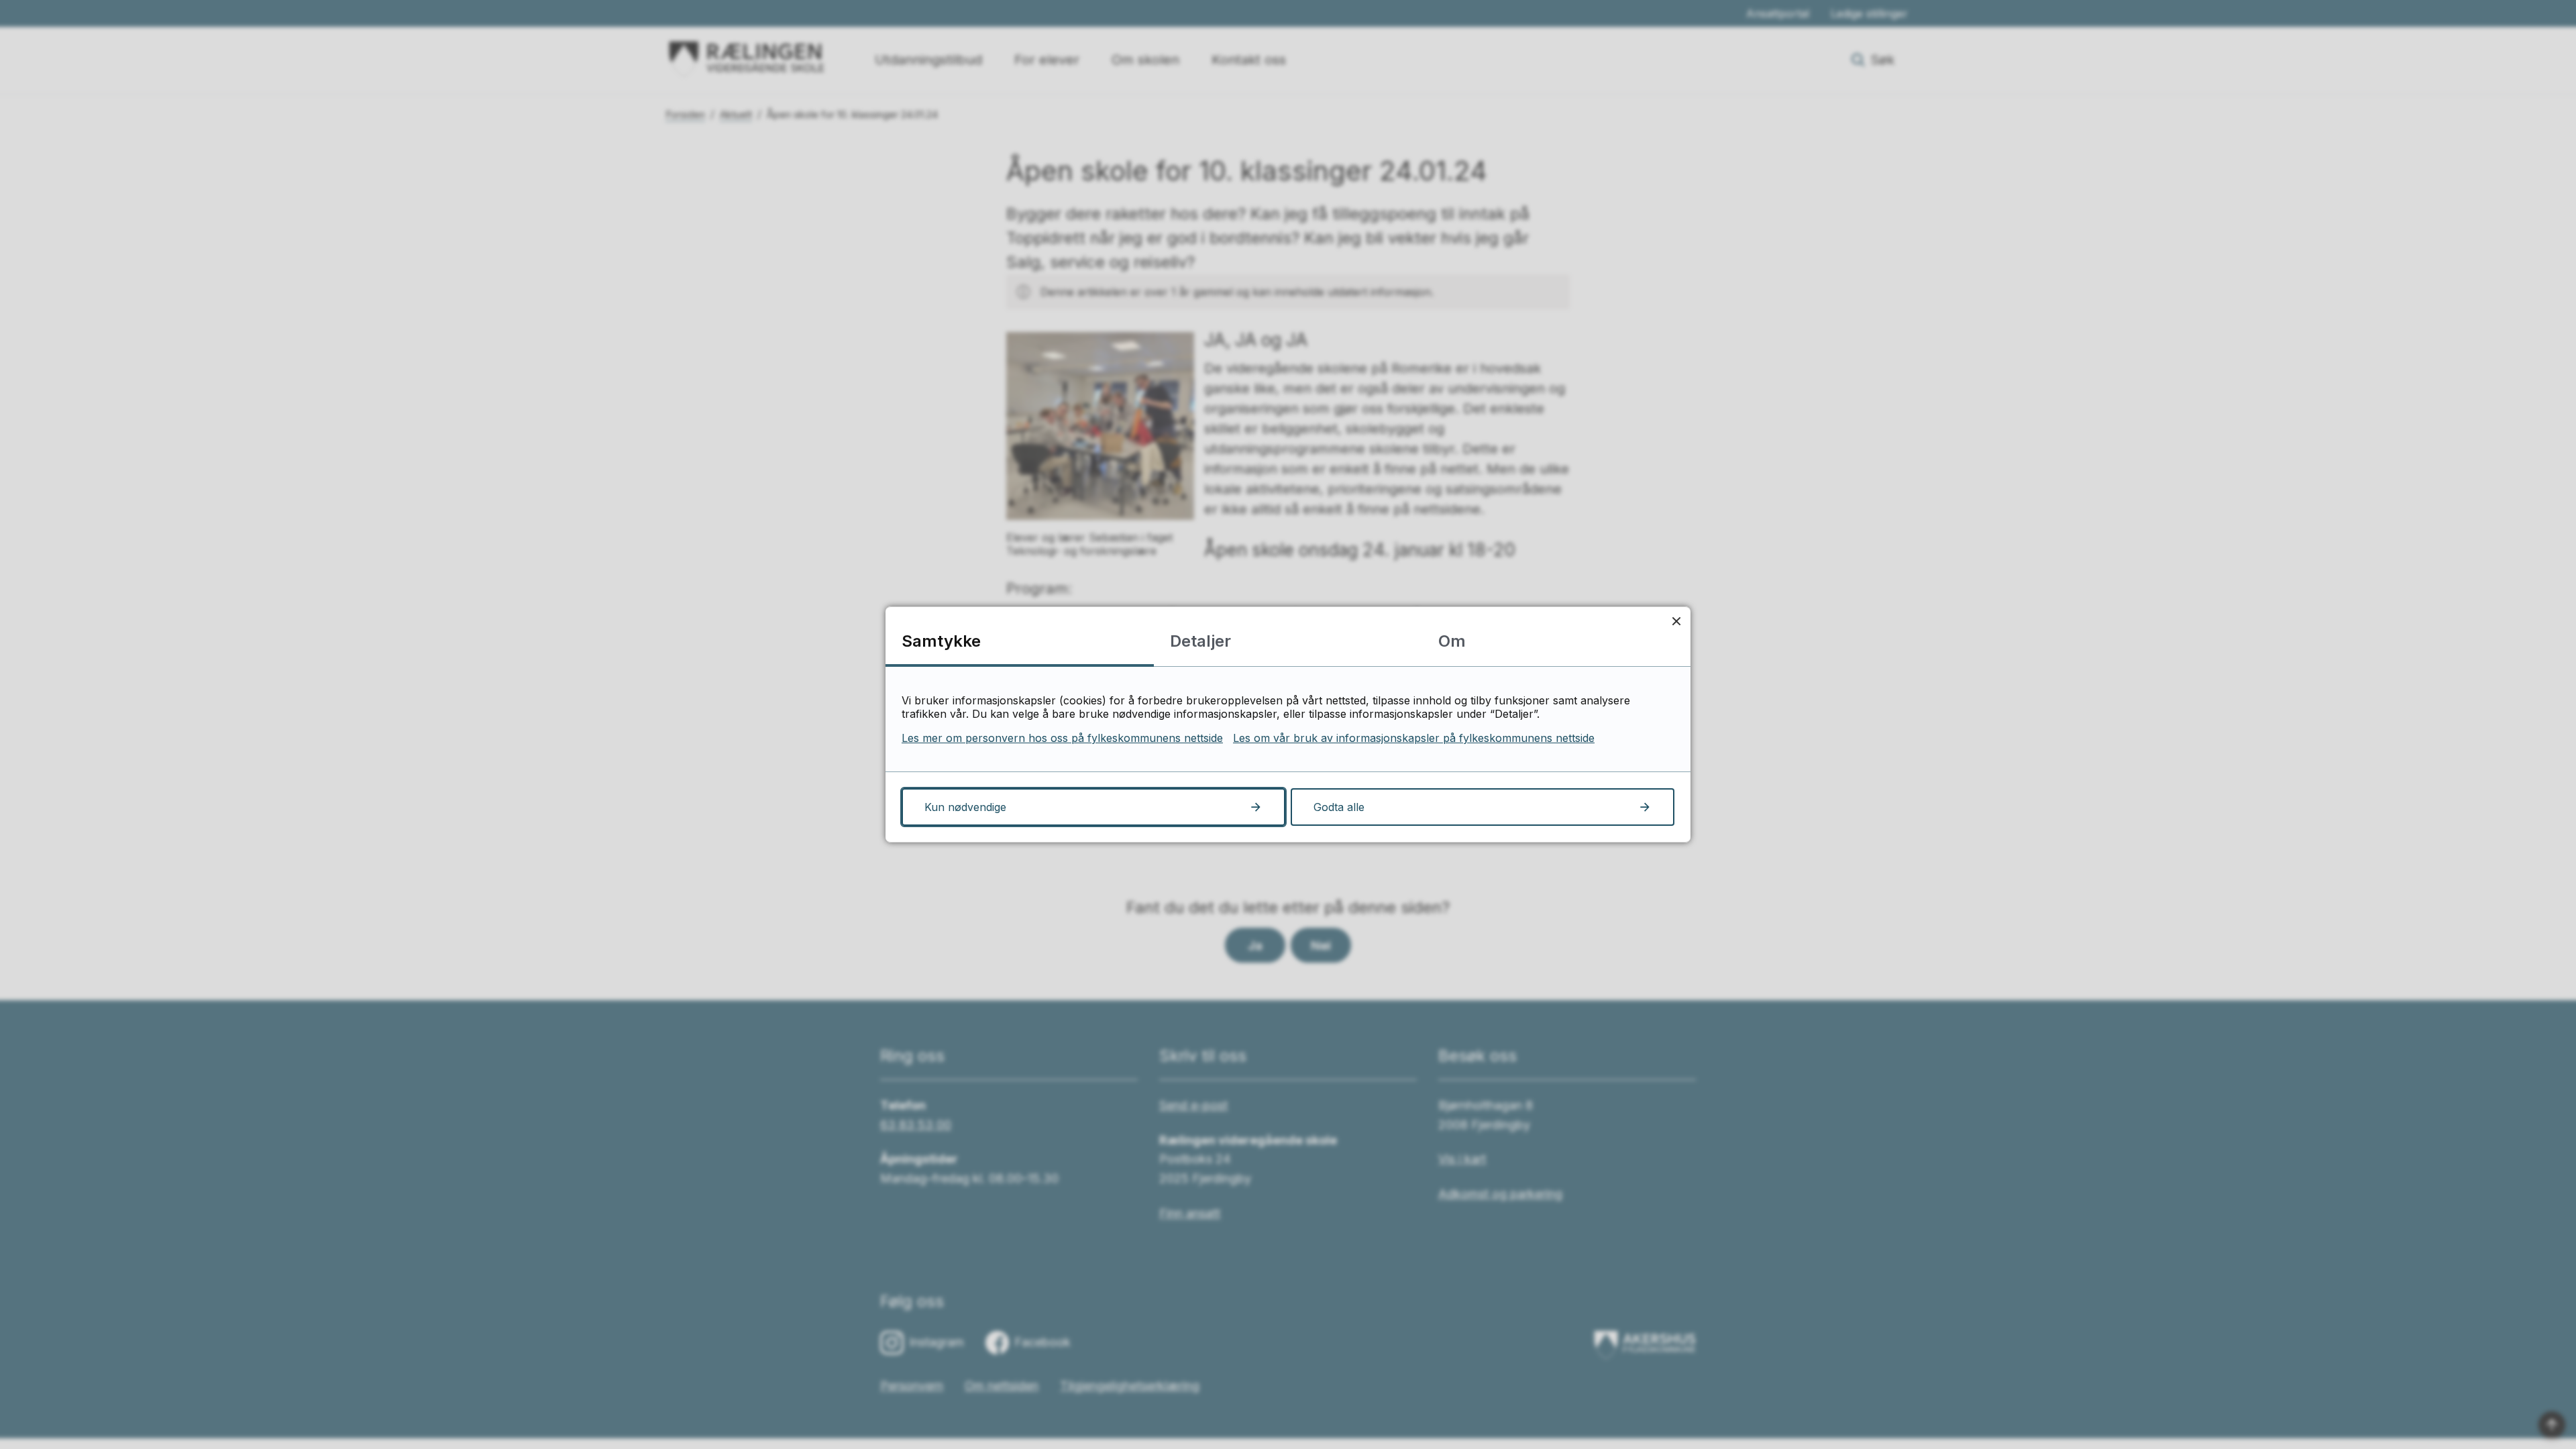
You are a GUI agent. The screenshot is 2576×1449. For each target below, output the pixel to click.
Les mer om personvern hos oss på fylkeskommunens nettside (1062, 738)
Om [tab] (1452, 641)
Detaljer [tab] (1200, 641)
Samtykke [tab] (941, 641)
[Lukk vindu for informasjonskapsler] (1676, 621)
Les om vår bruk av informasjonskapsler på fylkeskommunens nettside (1414, 738)
